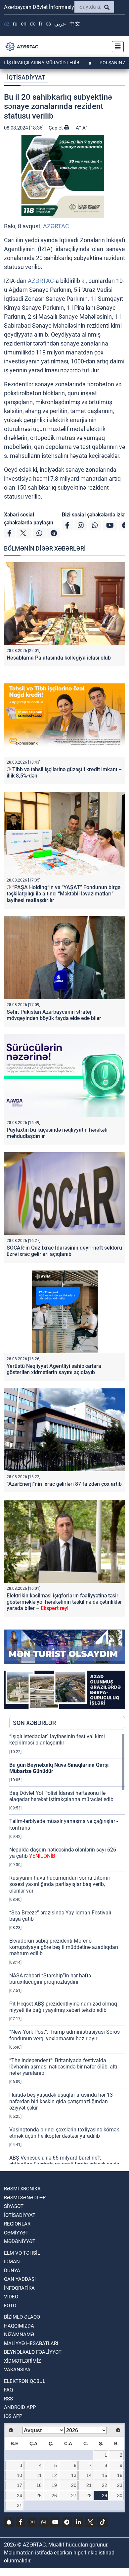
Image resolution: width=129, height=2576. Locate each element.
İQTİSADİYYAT (26, 77)
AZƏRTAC (56, 226)
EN (24, 24)
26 (54, 2495)
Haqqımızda (19, 2326)
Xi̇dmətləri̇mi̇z (22, 2361)
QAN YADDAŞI (20, 2279)
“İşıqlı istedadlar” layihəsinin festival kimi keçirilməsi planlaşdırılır (57, 1740)
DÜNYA (12, 2271)
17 (20, 2485)
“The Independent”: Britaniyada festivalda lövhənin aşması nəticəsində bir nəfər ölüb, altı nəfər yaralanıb (63, 2067)
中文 (75, 24)
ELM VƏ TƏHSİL (22, 2253)
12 (54, 2475)
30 (120, 2495)
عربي (60, 24)
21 (89, 2485)
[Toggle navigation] (116, 47)
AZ (7, 24)
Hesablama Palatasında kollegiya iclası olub (59, 658)
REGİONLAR (17, 2224)
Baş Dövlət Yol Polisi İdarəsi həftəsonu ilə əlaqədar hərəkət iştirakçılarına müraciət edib (61, 1796)
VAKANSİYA (17, 2370)
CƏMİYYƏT (16, 2233)
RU (15, 24)
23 (120, 2485)
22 (105, 2485)
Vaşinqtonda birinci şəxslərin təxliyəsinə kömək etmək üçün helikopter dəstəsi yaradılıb (64, 2133)
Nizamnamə (19, 2334)
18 (39, 2485)
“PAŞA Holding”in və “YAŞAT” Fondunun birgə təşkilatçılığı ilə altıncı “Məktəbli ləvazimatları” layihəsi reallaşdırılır (64, 894)
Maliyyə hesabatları (31, 2343)
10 (20, 2475)
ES (48, 24)
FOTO (10, 2306)
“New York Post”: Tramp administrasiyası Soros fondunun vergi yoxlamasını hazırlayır (64, 2035)
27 (74, 2495)
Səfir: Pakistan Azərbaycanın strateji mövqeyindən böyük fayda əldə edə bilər (54, 1015)
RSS (8, 2399)
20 (74, 2485)
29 (105, 2495)
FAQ (8, 2390)
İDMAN (12, 2262)
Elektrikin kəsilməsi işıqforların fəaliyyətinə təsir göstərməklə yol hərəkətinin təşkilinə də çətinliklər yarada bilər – (64, 1602)
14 (89, 2475)
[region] (67, 1949)
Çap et (56, 128)
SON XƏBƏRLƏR (34, 1723)
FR (41, 24)
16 (120, 2475)
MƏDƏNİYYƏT (20, 2241)
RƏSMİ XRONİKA (22, 2189)
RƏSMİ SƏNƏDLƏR (25, 2198)
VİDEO (11, 2297)
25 (39, 2495)
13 (74, 2475)
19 (54, 2485)
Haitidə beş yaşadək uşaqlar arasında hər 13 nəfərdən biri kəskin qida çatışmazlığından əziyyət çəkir (61, 2101)
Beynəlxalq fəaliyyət (33, 2352)
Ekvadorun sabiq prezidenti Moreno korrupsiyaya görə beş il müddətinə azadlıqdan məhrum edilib (64, 1947)
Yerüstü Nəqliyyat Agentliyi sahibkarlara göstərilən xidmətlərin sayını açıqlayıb (54, 1369)
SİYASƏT (14, 2206)
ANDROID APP (20, 2407)
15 (105, 2475)
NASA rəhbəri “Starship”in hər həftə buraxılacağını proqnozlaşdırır (50, 1979)
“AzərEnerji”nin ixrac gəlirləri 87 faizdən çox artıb (64, 1484)
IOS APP (13, 2416)
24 (20, 2495)
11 (39, 2475)
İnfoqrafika (19, 2288)
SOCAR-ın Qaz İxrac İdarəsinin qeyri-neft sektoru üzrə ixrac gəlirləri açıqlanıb (64, 1251)
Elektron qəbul (25, 2381)
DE (33, 24)
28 (89, 2495)
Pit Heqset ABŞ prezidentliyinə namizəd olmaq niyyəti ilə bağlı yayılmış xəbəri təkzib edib (63, 2007)
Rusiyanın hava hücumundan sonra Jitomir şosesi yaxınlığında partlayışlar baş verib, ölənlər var (60, 1884)
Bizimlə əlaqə (22, 2317)
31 (20, 2505)
